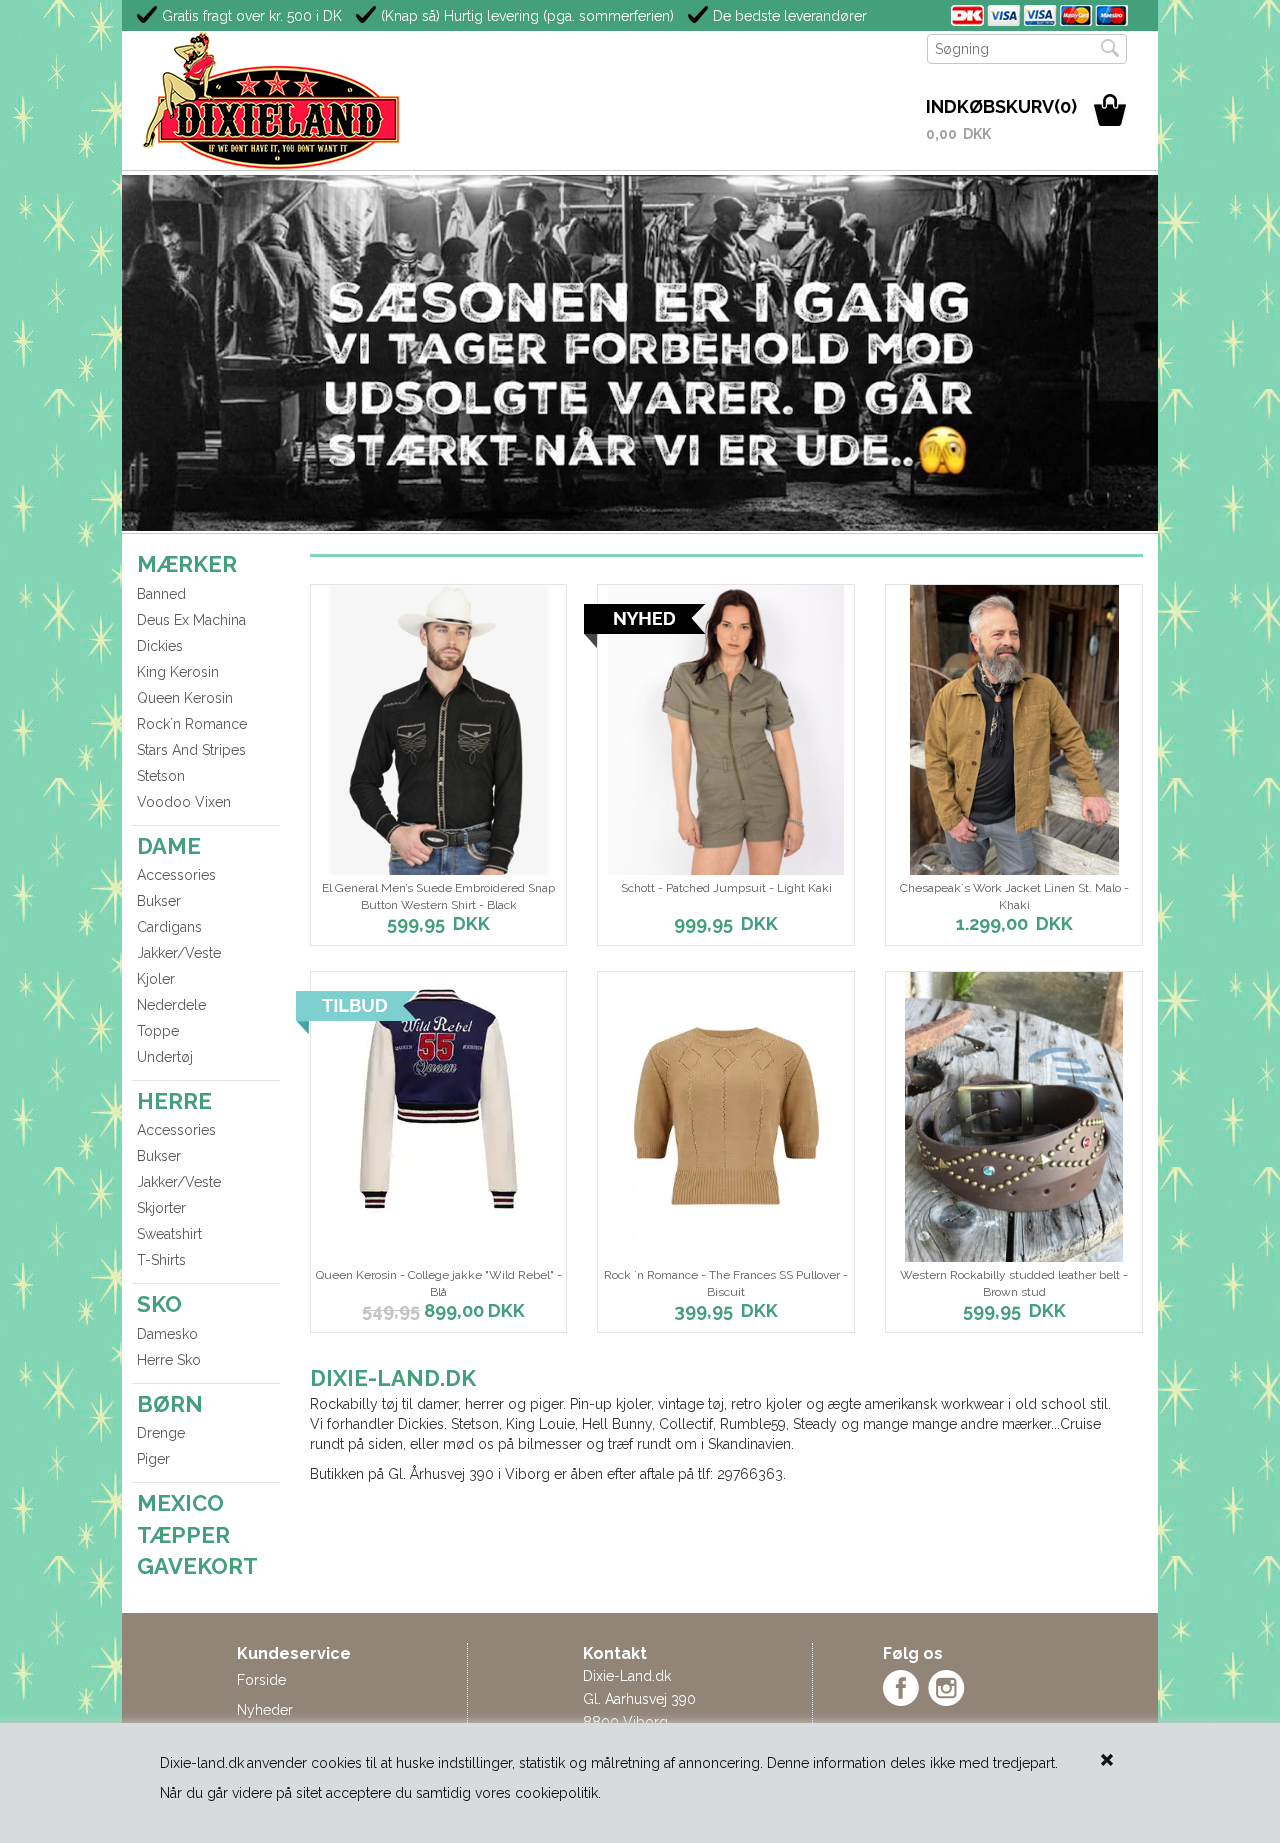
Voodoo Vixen (184, 802)
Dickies (160, 646)
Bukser (159, 901)
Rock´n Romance (192, 724)
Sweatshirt (169, 1234)
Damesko (167, 1334)
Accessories (176, 875)
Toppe (158, 1031)
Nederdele (171, 1005)
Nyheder (265, 1710)
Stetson (161, 776)
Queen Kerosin (185, 698)
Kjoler (156, 979)
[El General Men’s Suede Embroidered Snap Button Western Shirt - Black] (439, 730)
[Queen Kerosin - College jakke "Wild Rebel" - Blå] (439, 1099)
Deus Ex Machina (191, 620)
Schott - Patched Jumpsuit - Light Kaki (726, 888)
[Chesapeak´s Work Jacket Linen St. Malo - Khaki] (1014, 730)
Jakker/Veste (179, 953)
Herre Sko (169, 1360)
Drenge (161, 1433)
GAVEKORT (197, 1566)
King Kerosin (178, 672)
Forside (261, 1680)
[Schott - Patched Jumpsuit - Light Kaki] (726, 730)
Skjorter (161, 1208)
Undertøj (165, 1057)
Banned (161, 594)
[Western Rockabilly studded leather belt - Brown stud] (1014, 1117)
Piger (153, 1459)
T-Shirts (161, 1260)
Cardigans (169, 927)
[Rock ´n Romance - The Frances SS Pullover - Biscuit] (726, 1117)
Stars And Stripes (191, 750)
